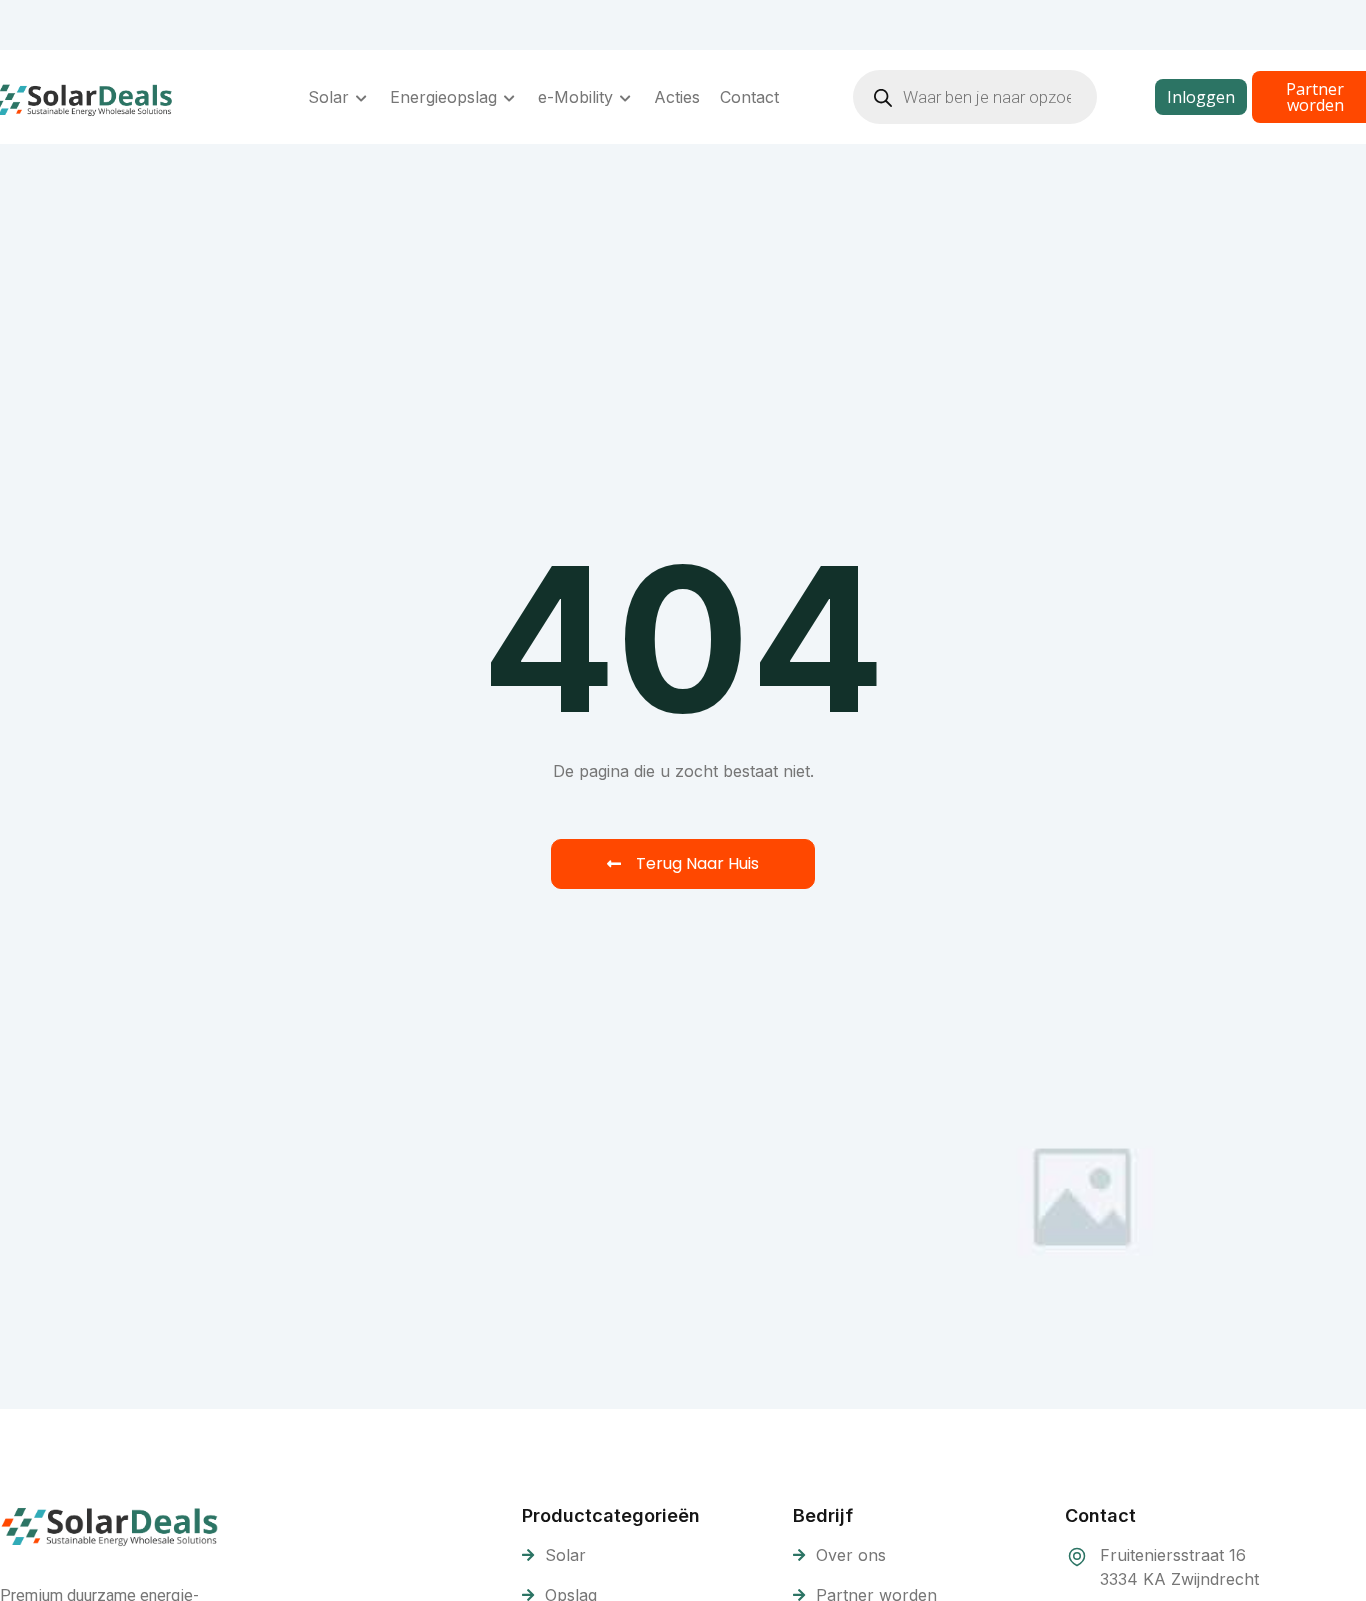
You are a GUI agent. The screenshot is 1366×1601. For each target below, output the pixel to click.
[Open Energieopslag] (510, 97)
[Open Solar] (362, 97)
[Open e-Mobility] (626, 97)
